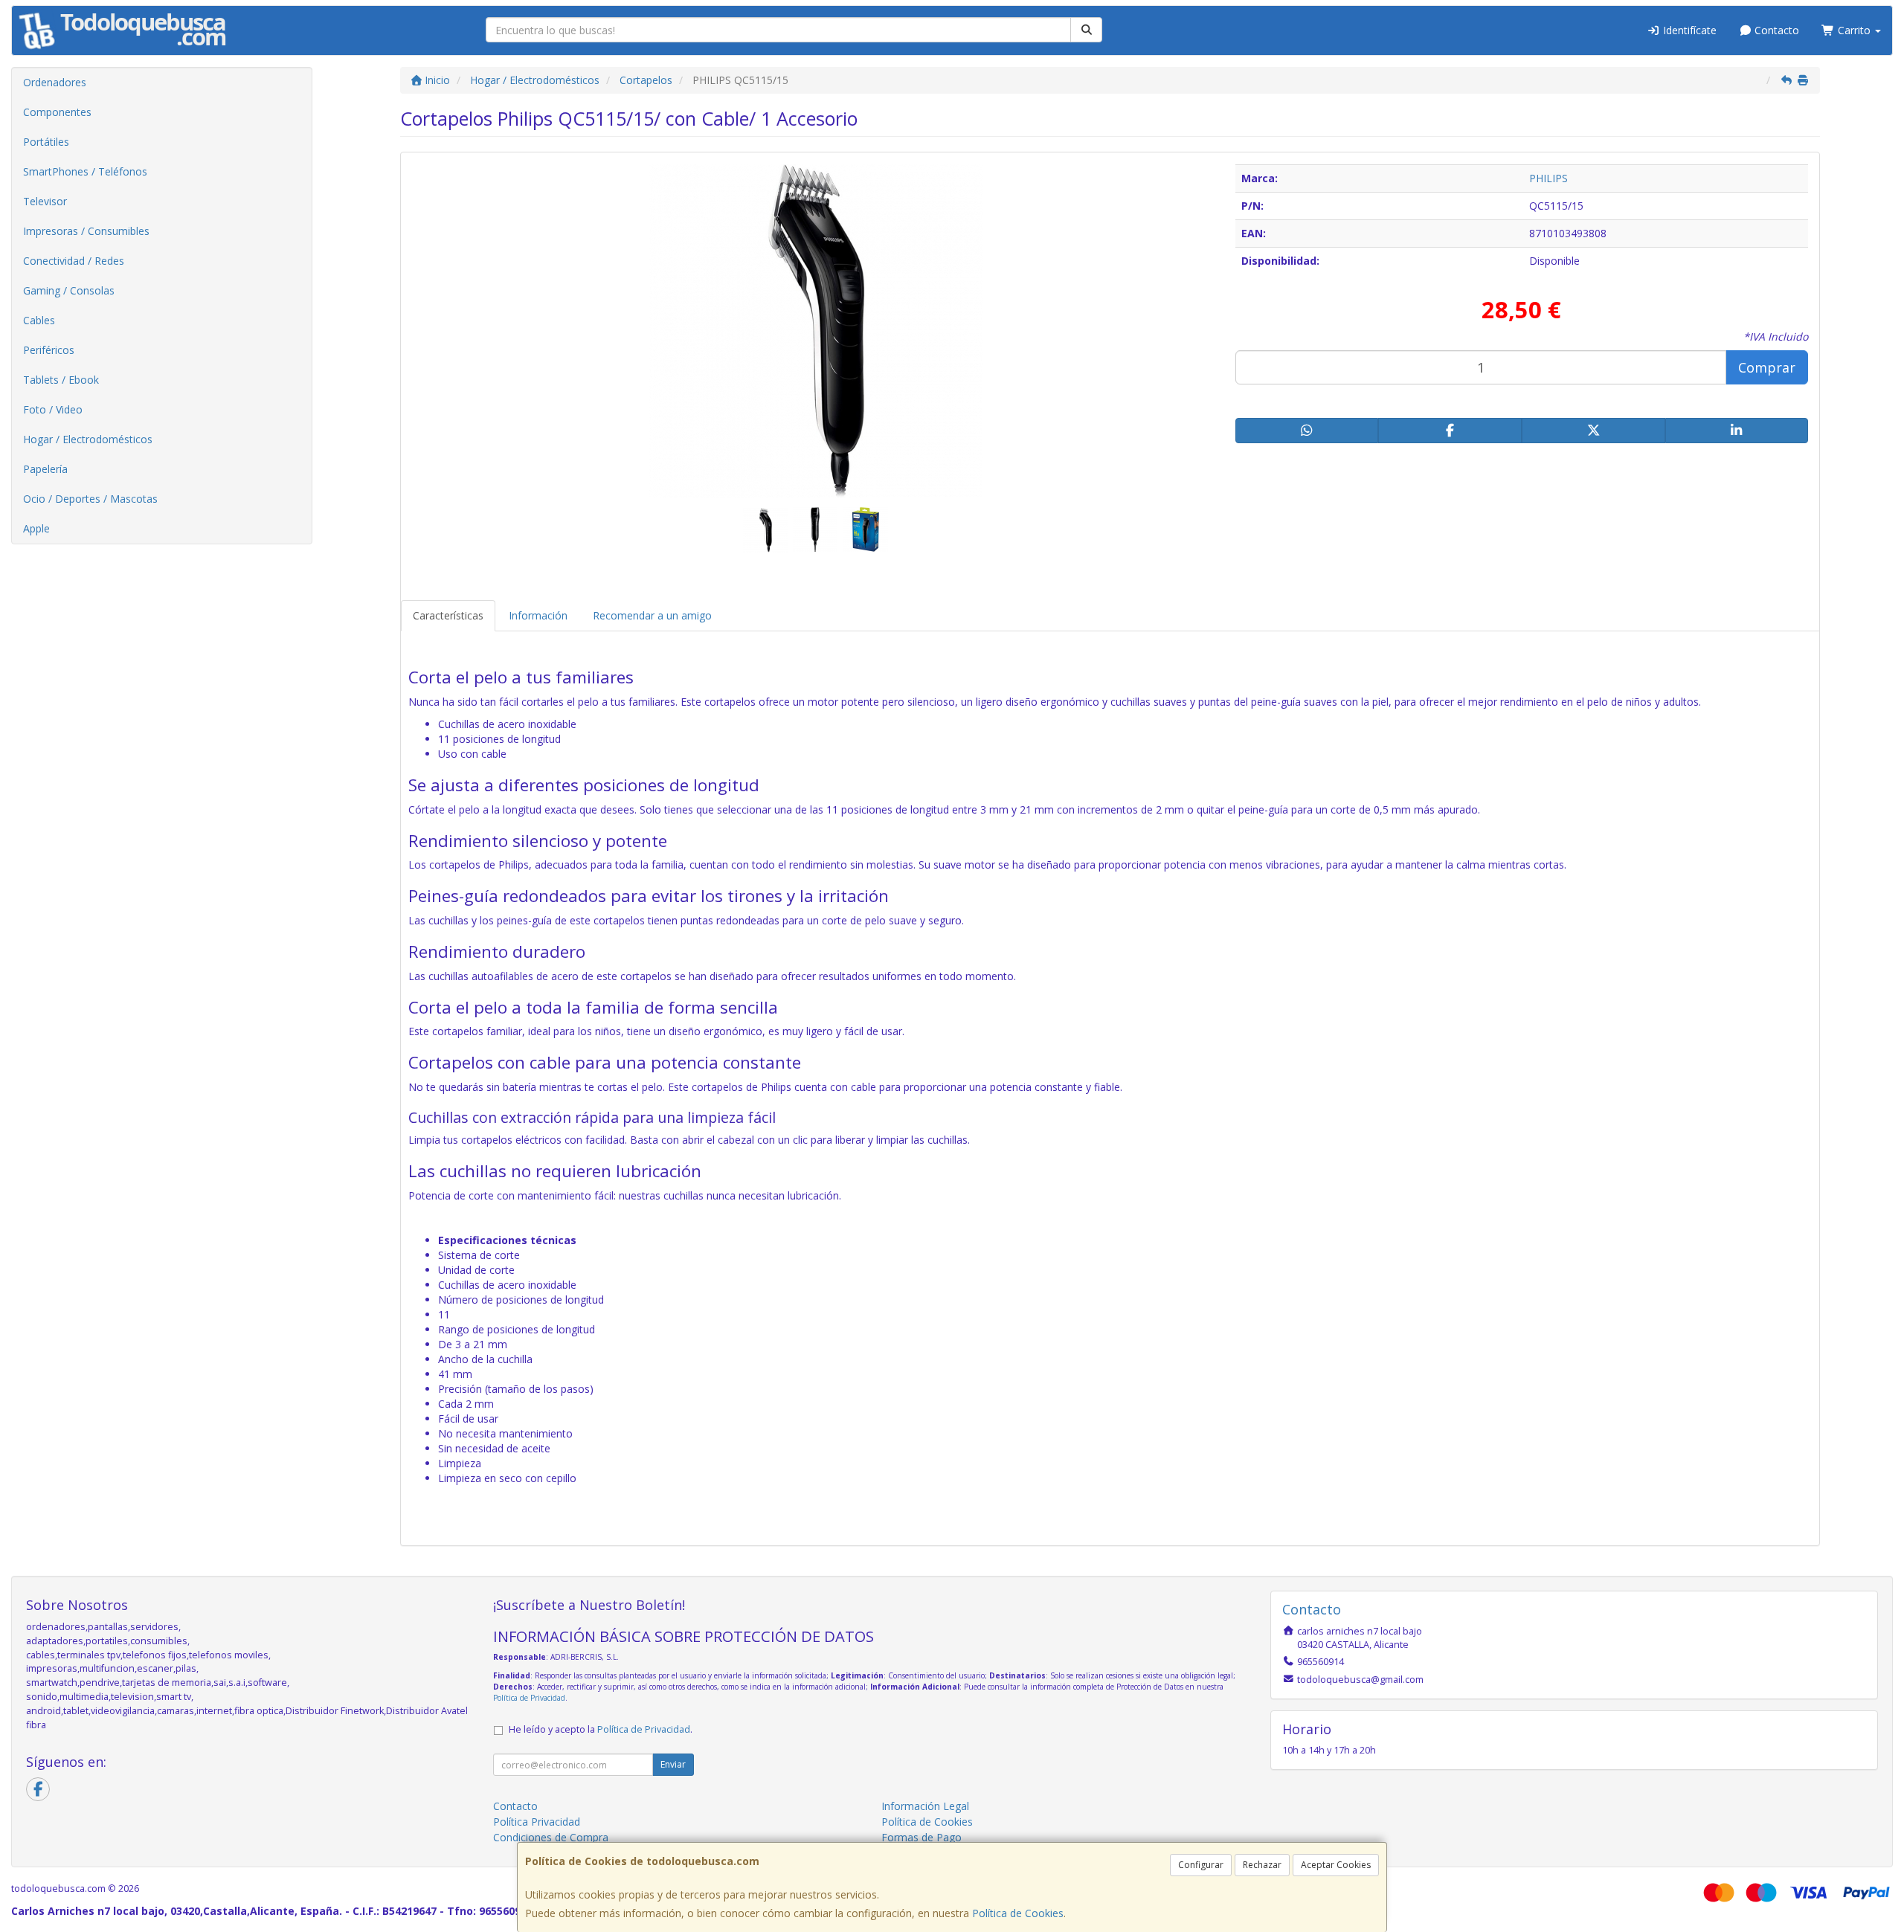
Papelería (45, 469)
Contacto (1775, 30)
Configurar (1201, 1865)
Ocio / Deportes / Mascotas (90, 499)
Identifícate (1688, 30)
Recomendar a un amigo (652, 615)
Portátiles (46, 142)
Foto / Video (53, 409)
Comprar (1767, 367)
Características (448, 615)
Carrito (1854, 30)
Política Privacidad (537, 1822)
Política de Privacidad (529, 1698)
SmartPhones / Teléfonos (85, 171)
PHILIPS (1548, 178)
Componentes (57, 112)
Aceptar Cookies (1336, 1865)
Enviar (673, 1764)
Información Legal (925, 1806)
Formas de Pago (922, 1837)
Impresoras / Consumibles (86, 231)
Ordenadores (55, 82)
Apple (36, 528)
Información (538, 615)
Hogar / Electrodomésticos (88, 439)
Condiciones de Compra (551, 1837)
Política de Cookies (1018, 1913)
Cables (39, 320)
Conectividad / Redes (74, 261)
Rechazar (1262, 1865)
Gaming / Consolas (69, 290)
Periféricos (49, 350)
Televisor (45, 201)
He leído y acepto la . (601, 1729)
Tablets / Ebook (61, 380)
